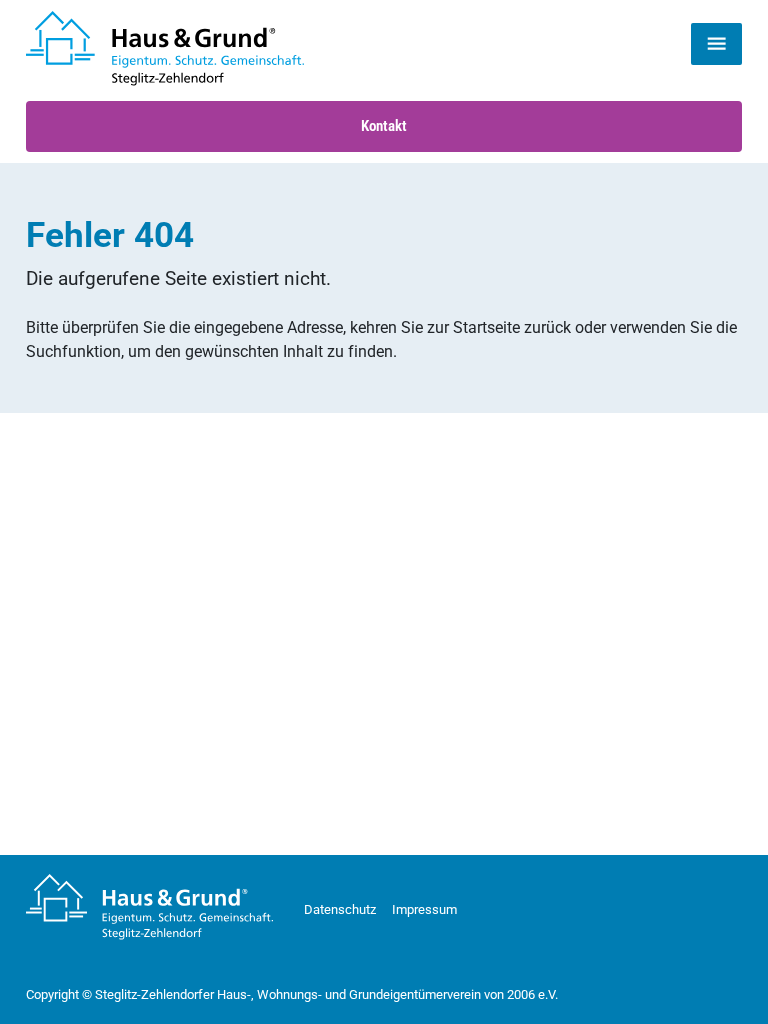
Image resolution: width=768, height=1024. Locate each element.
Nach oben (705, 981)
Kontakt (384, 126)
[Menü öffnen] (716, 44)
